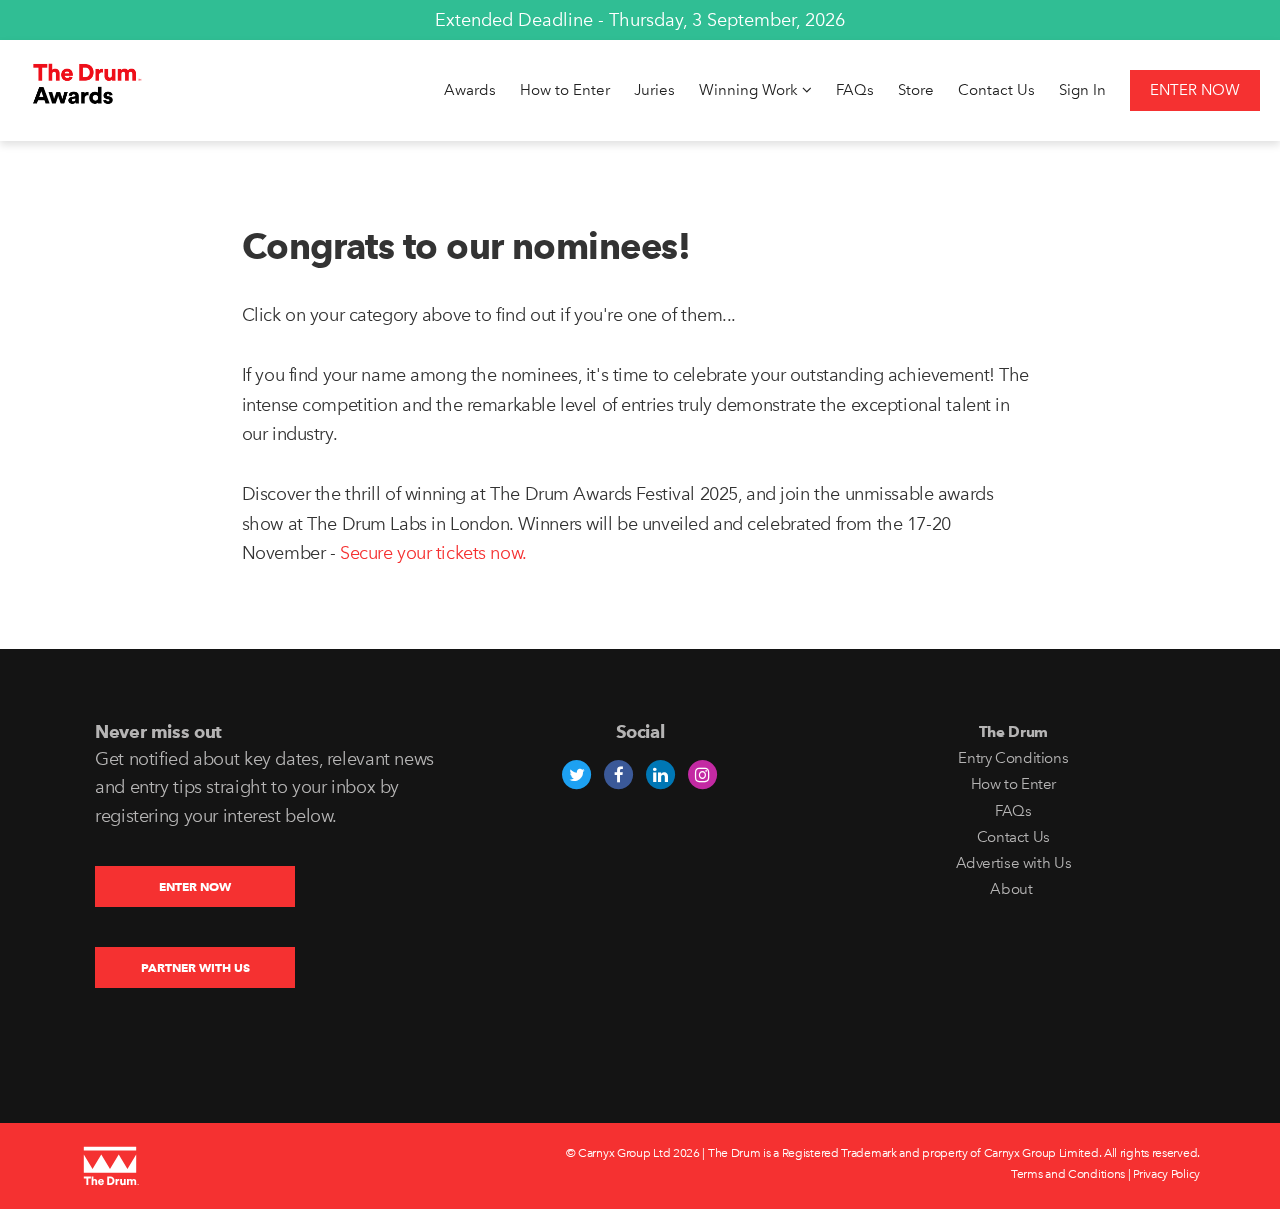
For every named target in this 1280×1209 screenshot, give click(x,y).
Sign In (1082, 90)
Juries (654, 90)
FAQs (855, 90)
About (1013, 889)
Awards (470, 90)
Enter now (1195, 90)
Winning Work (750, 90)
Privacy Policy (1166, 1174)
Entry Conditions (1013, 758)
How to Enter (565, 90)
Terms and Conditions (1068, 1174)
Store (916, 90)
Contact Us (996, 90)
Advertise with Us (1014, 863)
